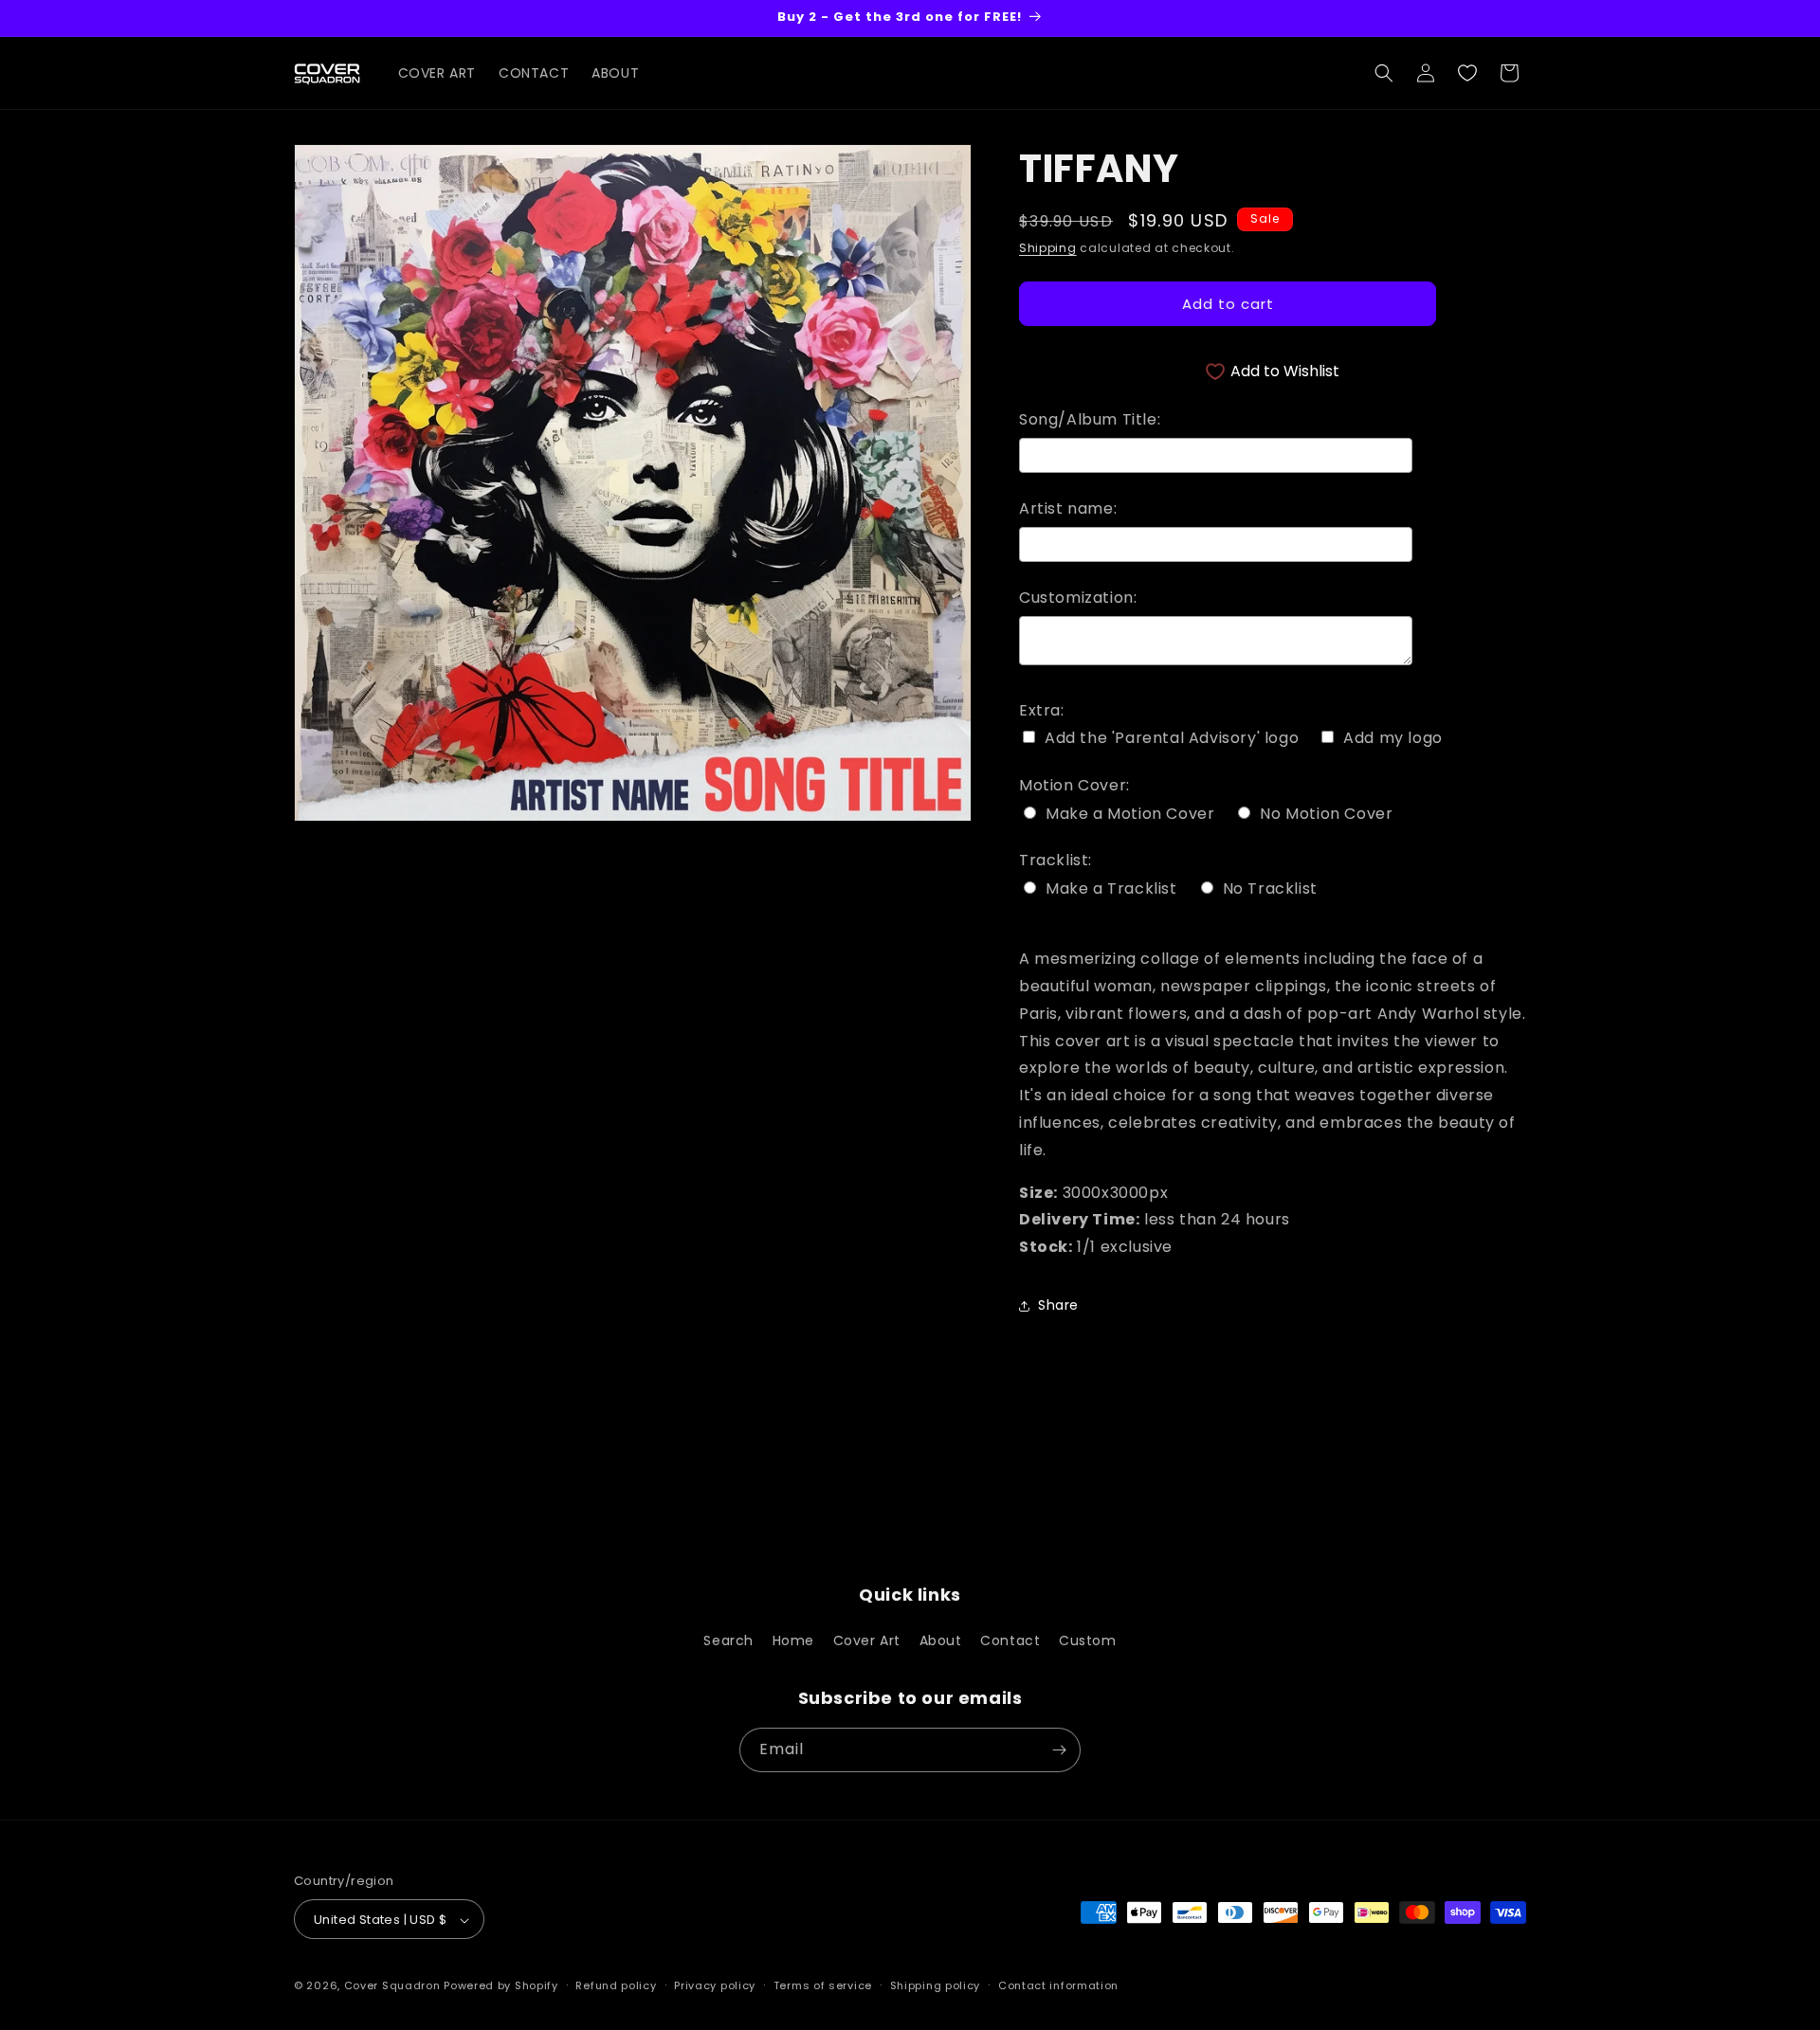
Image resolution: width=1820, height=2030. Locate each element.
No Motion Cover (1326, 814)
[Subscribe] (1059, 1750)
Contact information (1058, 1985)
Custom (1088, 1641)
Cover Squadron (392, 1986)
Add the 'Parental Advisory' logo (1172, 738)
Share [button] (1058, 1305)
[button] (1384, 73)
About (941, 1641)
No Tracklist (1270, 889)
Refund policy (616, 1985)
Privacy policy (715, 1985)
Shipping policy (936, 1985)
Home (793, 1641)
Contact (1010, 1641)
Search (728, 1641)
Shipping (1048, 248)
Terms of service (823, 1985)
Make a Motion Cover (1130, 814)
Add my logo (1393, 738)
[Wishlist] (1467, 73)
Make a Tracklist (1111, 889)
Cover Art (867, 1641)
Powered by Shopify (501, 1986)
